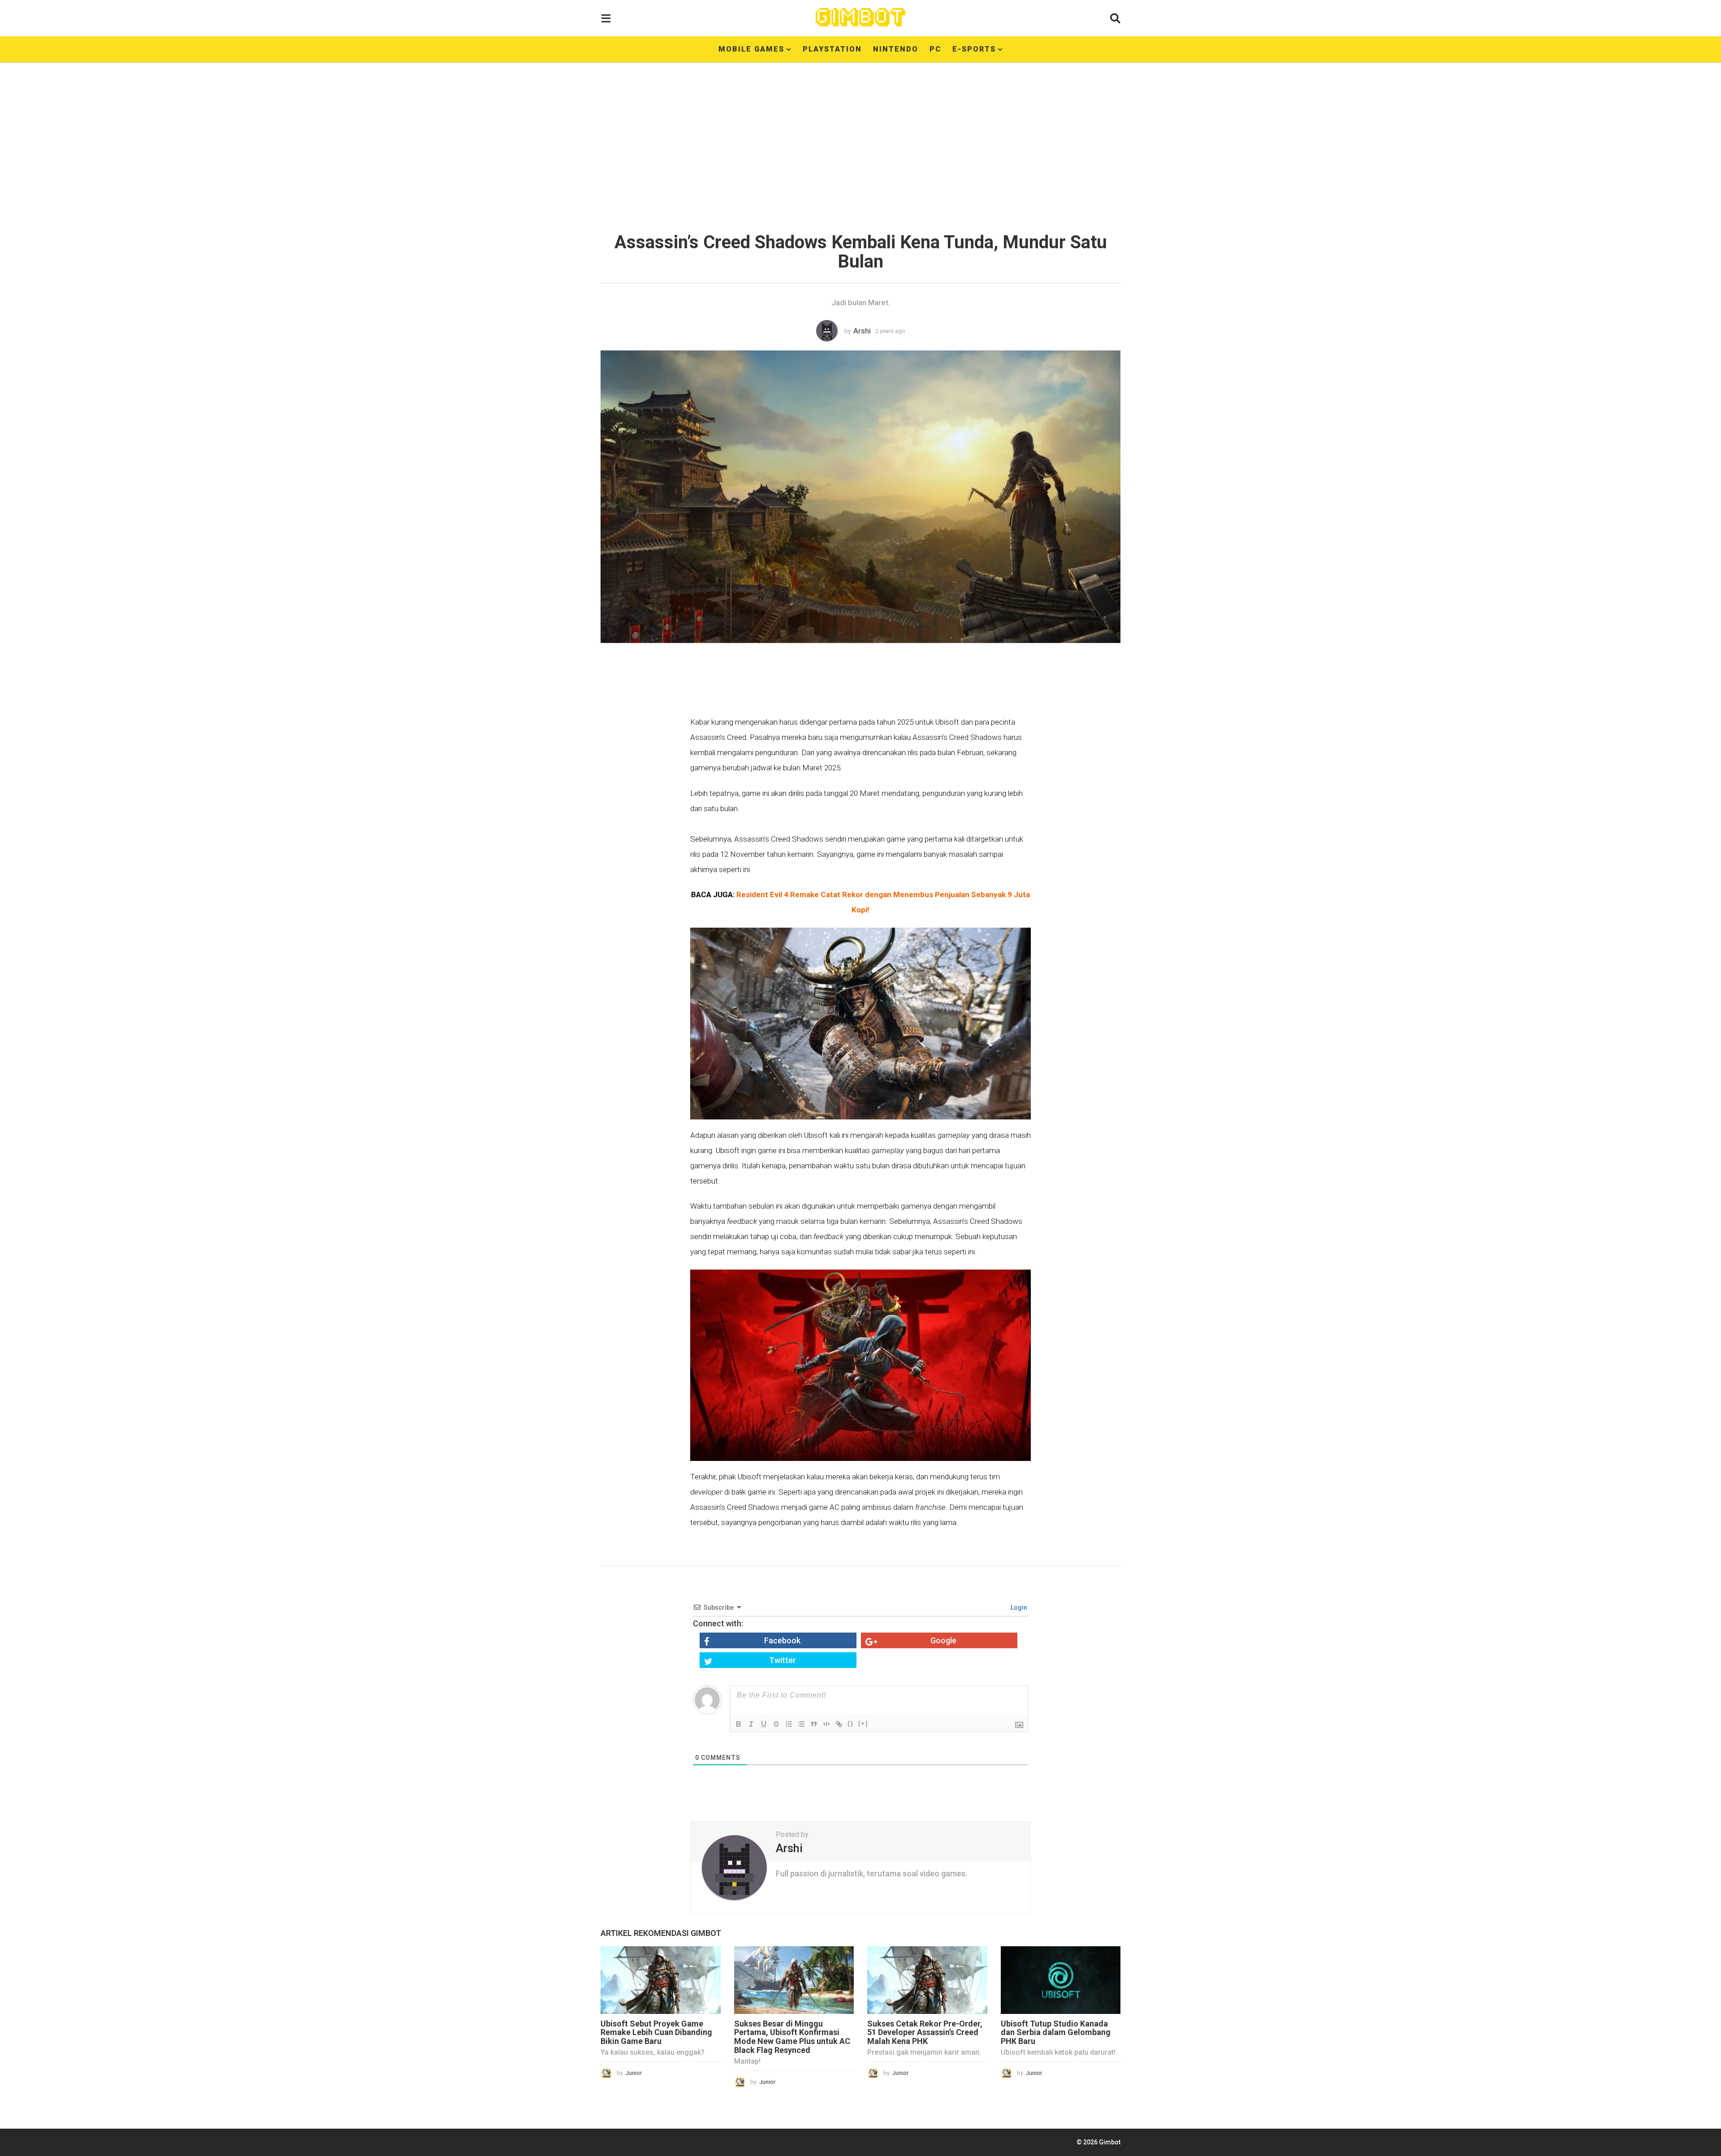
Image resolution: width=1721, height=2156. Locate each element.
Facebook (782, 1640)
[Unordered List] (801, 1724)
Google (943, 1640)
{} (851, 1723)
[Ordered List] (789, 1724)
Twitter (783, 1660)
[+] (863, 1723)
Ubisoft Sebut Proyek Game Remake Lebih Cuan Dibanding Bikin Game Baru (656, 2033)
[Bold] (739, 1724)
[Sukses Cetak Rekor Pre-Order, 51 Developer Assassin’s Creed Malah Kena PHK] (927, 1980)
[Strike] (776, 1724)
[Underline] (764, 1724)
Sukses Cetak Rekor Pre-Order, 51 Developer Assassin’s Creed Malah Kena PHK (925, 2033)
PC (935, 49)
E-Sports (974, 49)
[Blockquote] (814, 1724)
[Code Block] (826, 1724)
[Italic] (751, 1724)
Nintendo (896, 49)
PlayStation (832, 49)
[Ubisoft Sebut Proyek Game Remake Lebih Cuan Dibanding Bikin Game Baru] (661, 1980)
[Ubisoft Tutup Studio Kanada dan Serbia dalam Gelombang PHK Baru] (1061, 1980)
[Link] (839, 1724)
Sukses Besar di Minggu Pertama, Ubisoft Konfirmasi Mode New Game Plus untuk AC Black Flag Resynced (792, 2037)
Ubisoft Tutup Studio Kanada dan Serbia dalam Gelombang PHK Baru (1056, 2033)
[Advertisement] (860, 141)
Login (1018, 1607)
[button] (606, 18)
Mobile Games (751, 49)
